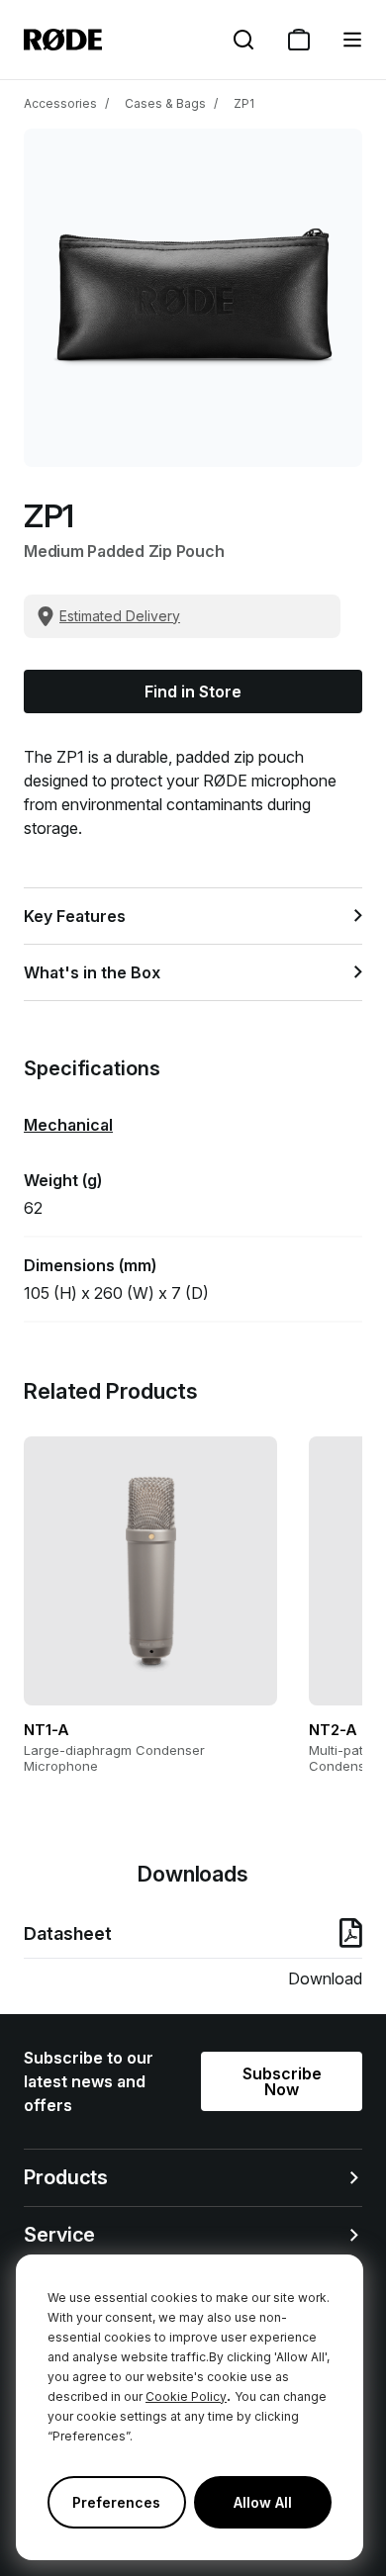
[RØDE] (63, 40)
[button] (352, 40)
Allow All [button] (263, 2502)
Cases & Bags (165, 103)
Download (325, 1978)
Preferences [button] (116, 2502)
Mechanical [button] (68, 1125)
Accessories (60, 103)
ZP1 (244, 103)
